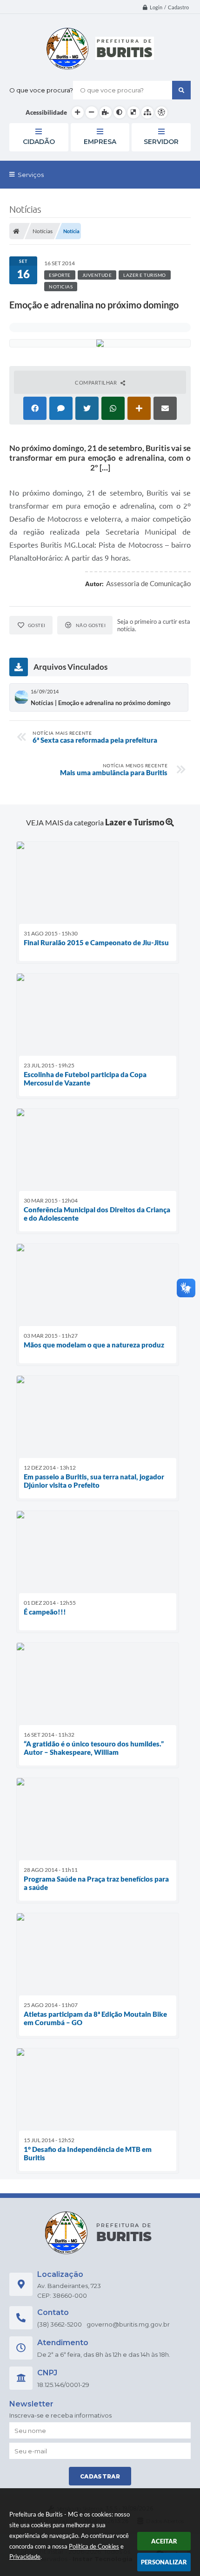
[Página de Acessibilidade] (161, 112)
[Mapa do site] (147, 112)
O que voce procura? (41, 90)
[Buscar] (181, 90)
